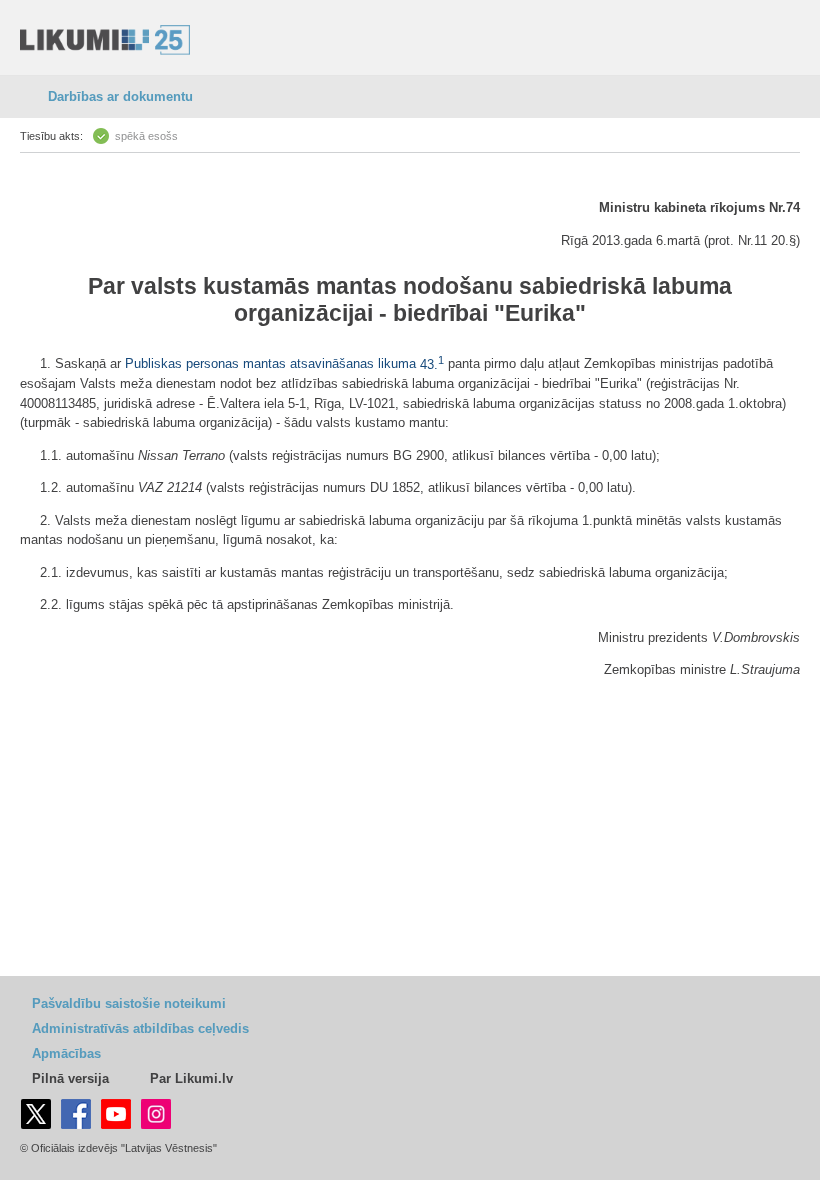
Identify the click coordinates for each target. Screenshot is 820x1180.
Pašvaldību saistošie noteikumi (129, 1003)
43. (432, 364)
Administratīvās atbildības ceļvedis (140, 1028)
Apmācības (66, 1053)
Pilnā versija (70, 1078)
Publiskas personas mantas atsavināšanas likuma (270, 364)
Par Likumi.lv (191, 1078)
